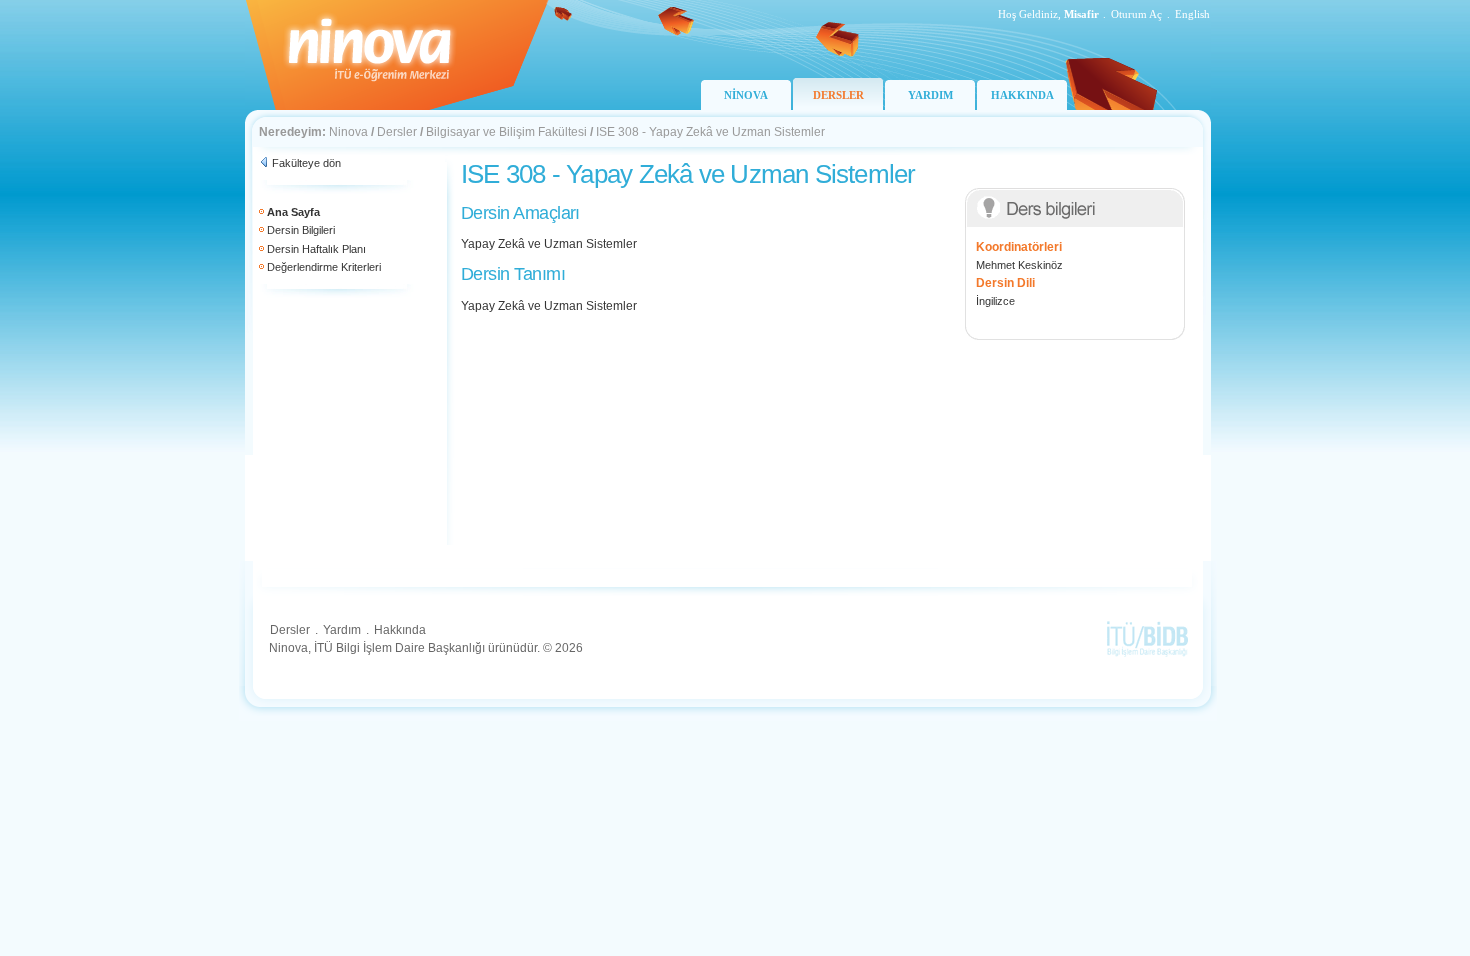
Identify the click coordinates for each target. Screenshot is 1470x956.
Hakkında (400, 630)
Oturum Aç (1136, 14)
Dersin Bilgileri (301, 230)
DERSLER (838, 95)
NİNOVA (746, 95)
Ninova (348, 132)
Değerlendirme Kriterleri (324, 267)
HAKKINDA (1022, 95)
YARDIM (930, 95)
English (1192, 14)
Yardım (342, 630)
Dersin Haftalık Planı (316, 249)
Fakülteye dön (306, 163)
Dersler (397, 132)
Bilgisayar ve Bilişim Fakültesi (506, 132)
